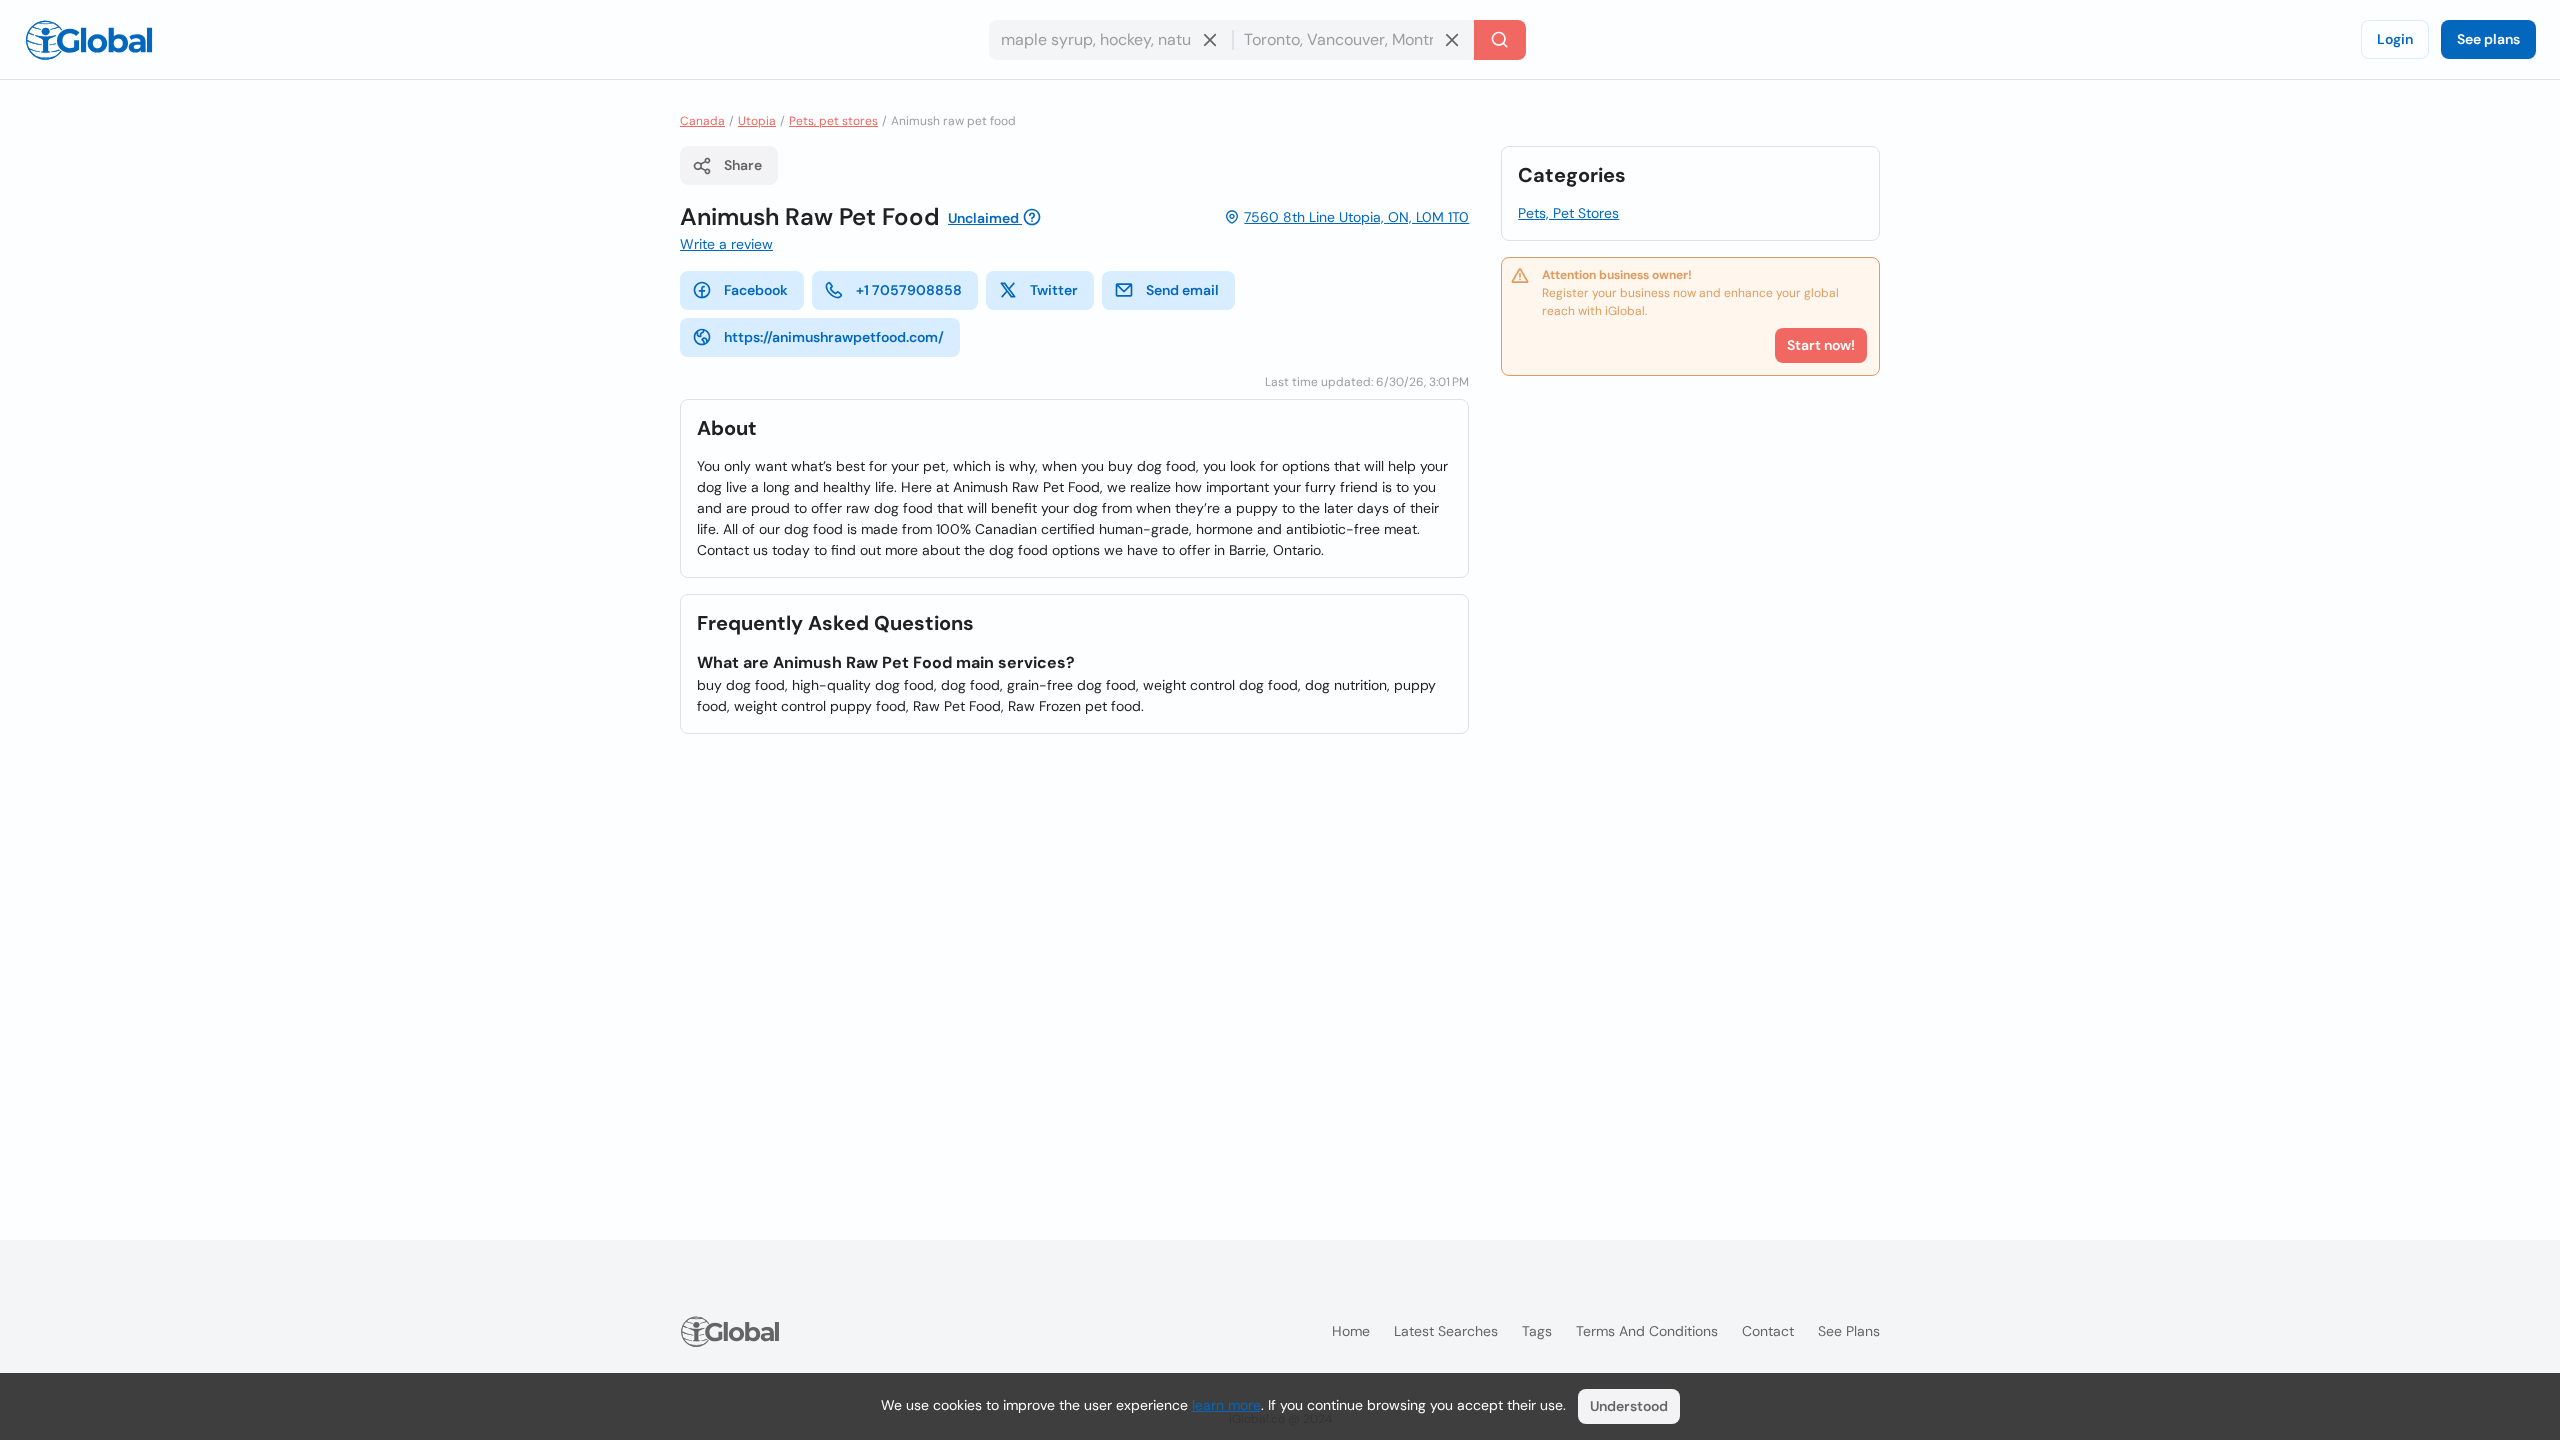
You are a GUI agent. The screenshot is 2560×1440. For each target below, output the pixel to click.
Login (2395, 39)
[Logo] (89, 40)
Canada (702, 121)
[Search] (1500, 40)
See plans (2488, 39)
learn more (1226, 1405)
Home (1351, 1331)
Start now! (1821, 345)
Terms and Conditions (1647, 1331)
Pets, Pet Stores (1568, 213)
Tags (1537, 1331)
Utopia (757, 121)
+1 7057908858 (909, 290)
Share (743, 165)
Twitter (1054, 290)
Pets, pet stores (833, 121)
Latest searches (1446, 1331)
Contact (1768, 1331)
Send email (1182, 290)
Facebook (756, 290)
